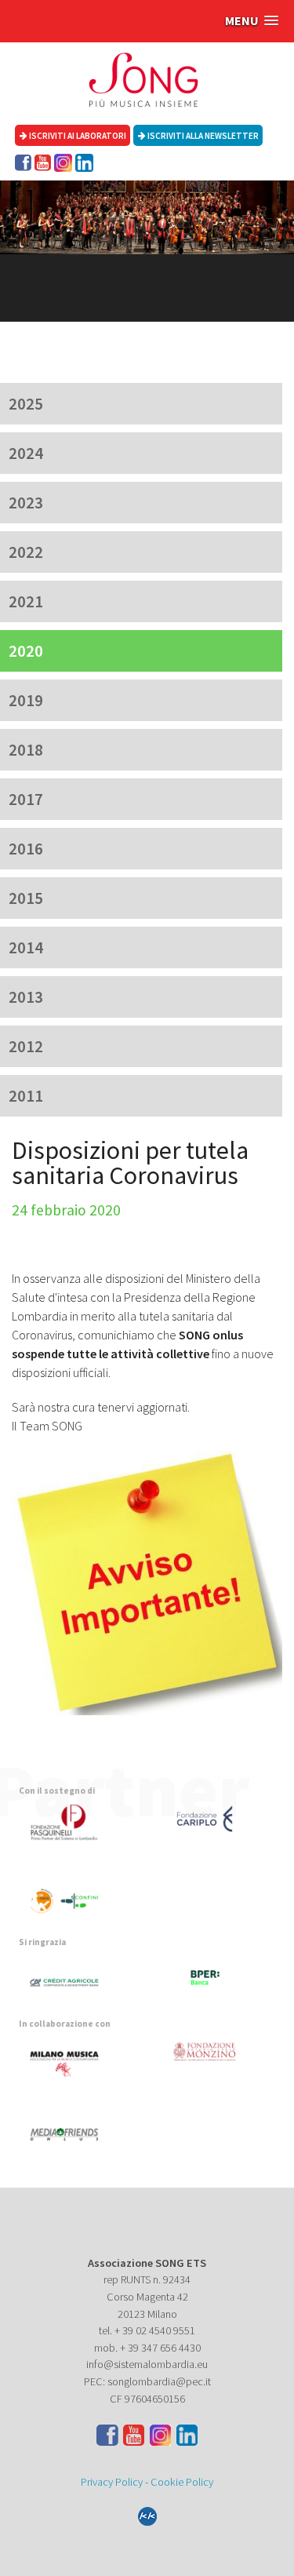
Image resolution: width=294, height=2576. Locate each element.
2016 (26, 849)
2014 (26, 947)
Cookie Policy (182, 2482)
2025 (26, 404)
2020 (26, 651)
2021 (26, 601)
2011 (26, 1096)
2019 (26, 700)
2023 (26, 503)
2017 (26, 799)
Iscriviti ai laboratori (77, 136)
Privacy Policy (112, 2482)
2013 (26, 997)
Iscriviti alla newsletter (202, 136)
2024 (26, 453)
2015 (26, 898)
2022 (26, 552)
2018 (26, 750)
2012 (26, 1046)
